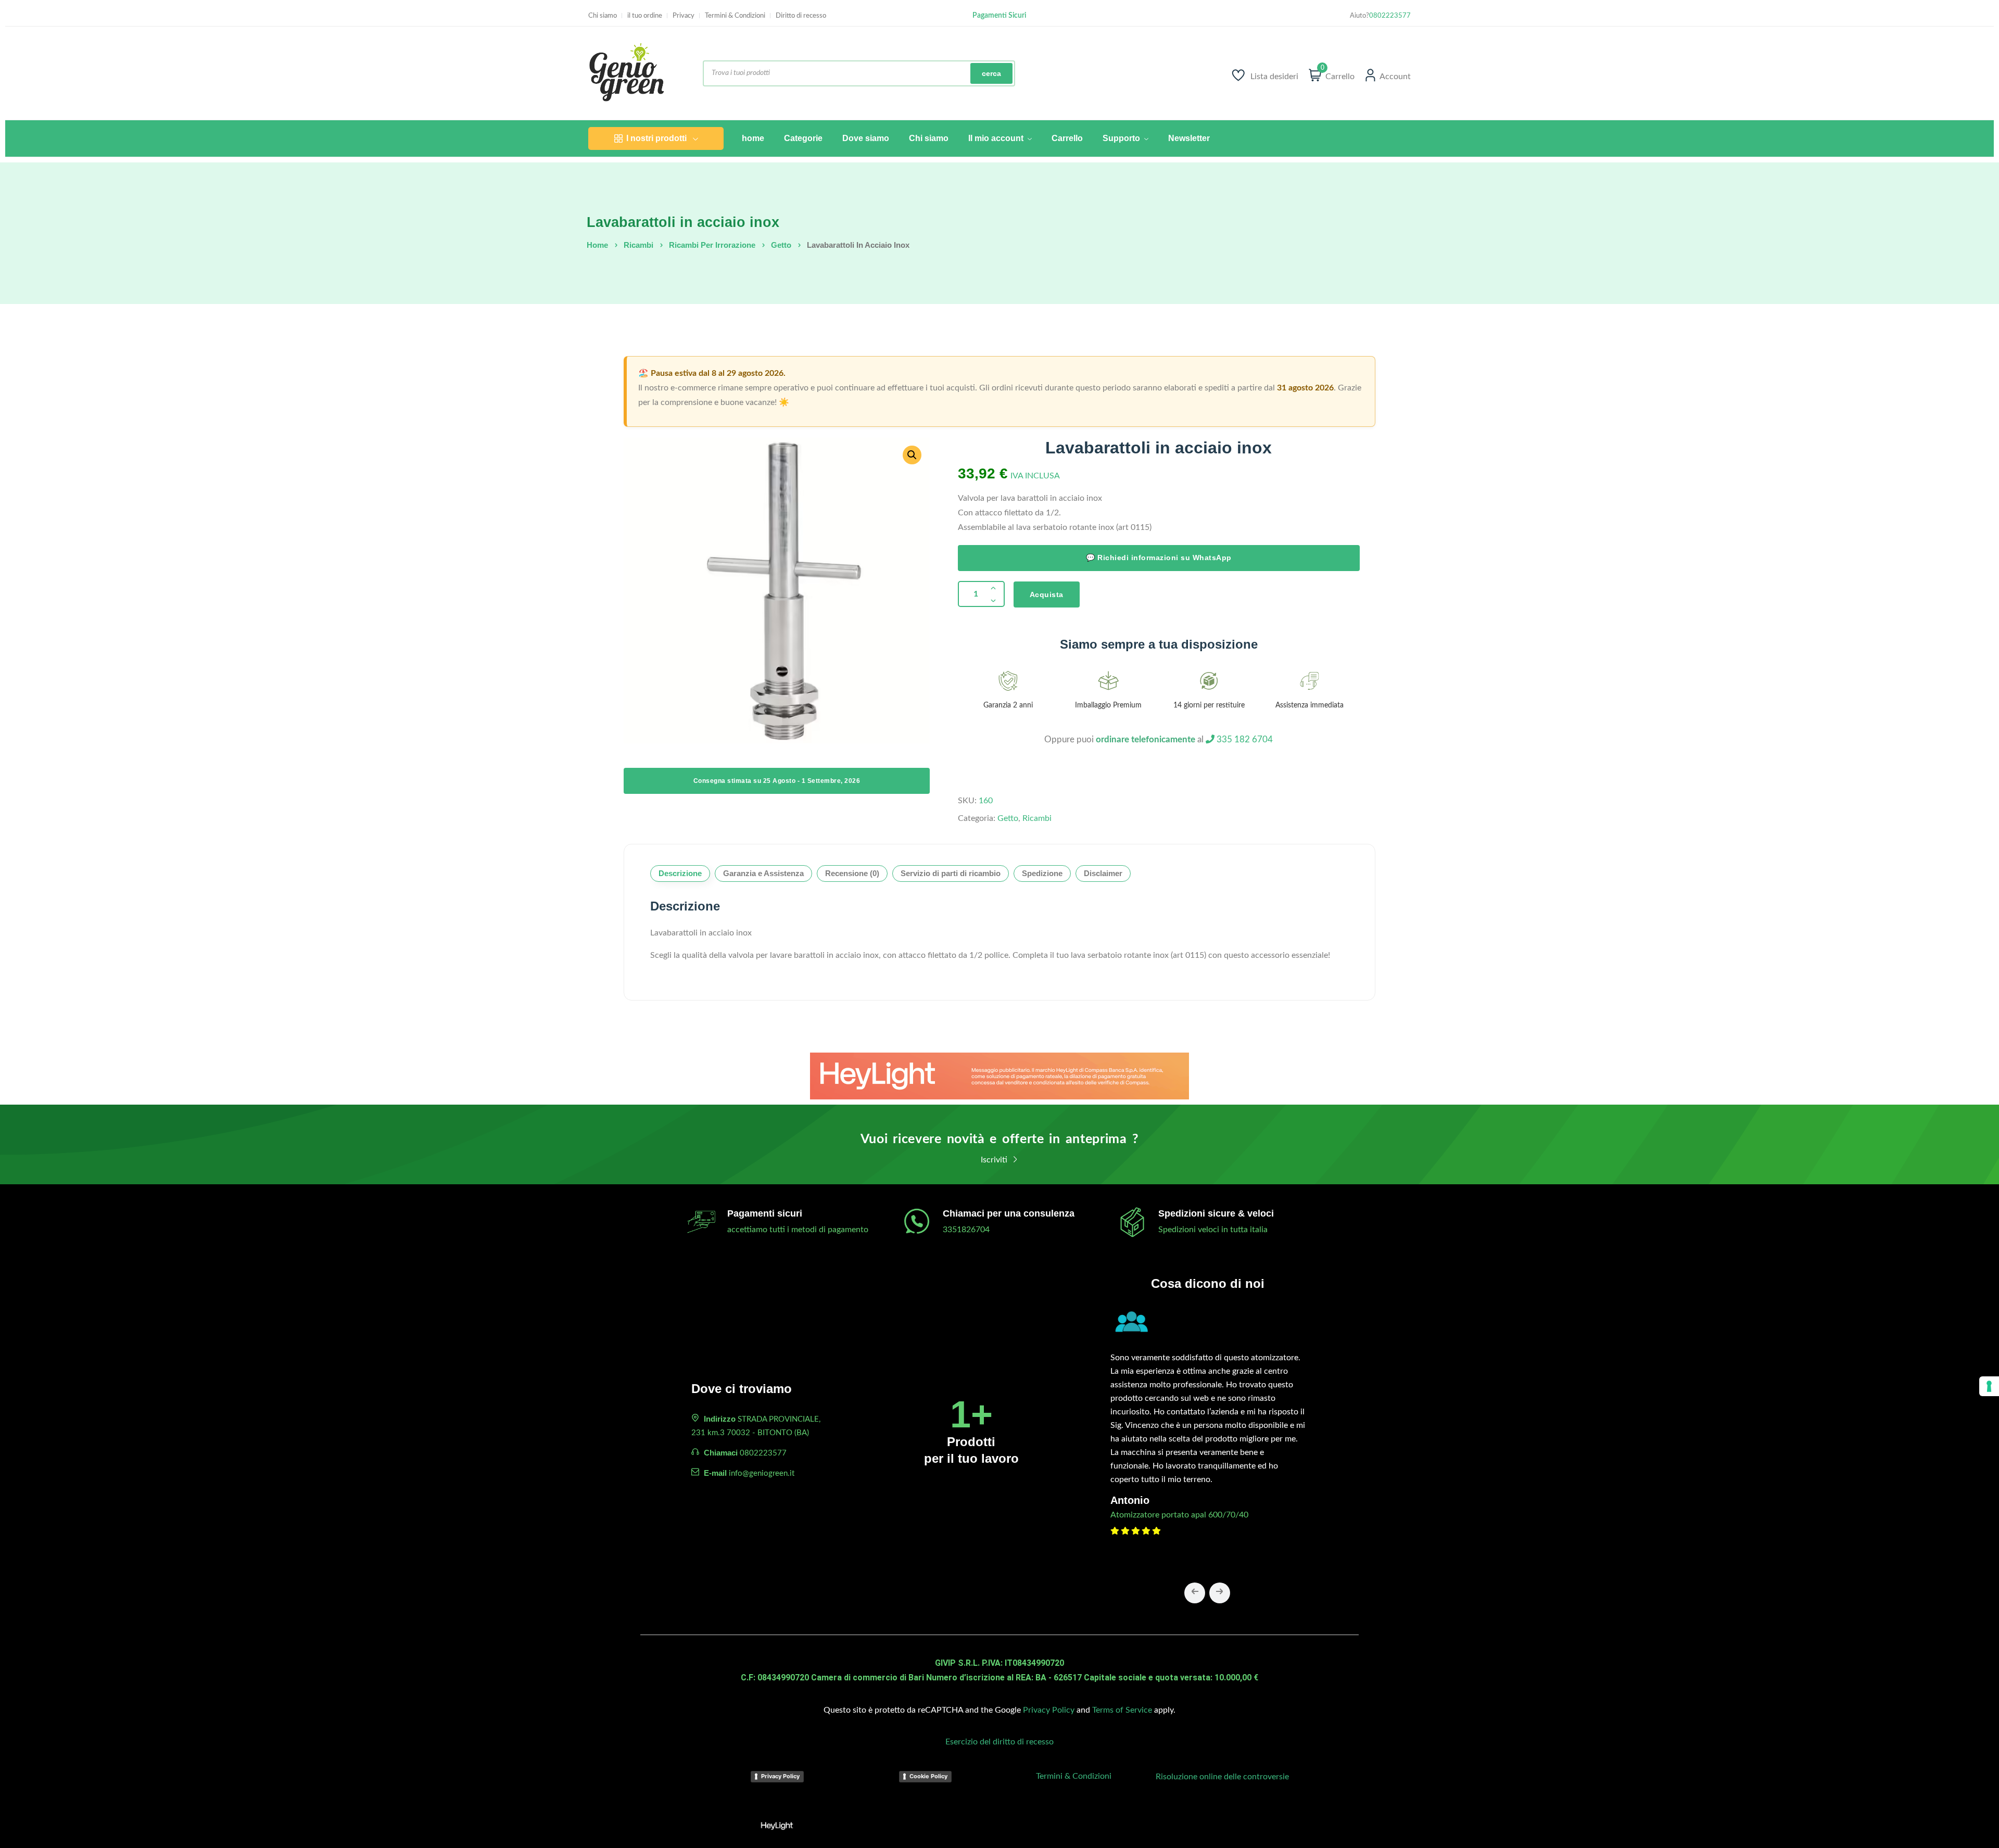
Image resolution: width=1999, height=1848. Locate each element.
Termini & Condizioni (735, 16)
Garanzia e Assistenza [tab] (763, 873)
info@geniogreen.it (762, 1473)
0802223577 (1390, 16)
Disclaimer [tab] (1103, 873)
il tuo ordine (645, 16)
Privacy (684, 16)
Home (597, 245)
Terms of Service (1122, 1710)
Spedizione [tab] (1042, 873)
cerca (991, 73)
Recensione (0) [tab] (852, 873)
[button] (912, 455)
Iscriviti (995, 1160)
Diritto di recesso (801, 16)
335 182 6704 (1244, 739)
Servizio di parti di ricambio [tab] (951, 873)
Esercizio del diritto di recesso (1000, 1742)
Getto (781, 245)
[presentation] (1195, 1593)
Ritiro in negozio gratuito (999, 16)
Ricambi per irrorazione (712, 245)
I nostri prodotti (656, 138)
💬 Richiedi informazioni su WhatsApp (1159, 558)
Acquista (1047, 594)
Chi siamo (603, 16)
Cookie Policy (928, 1776)
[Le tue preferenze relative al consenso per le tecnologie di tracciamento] (1989, 1386)
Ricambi (638, 245)
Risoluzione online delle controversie (1222, 1777)
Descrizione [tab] (680, 873)
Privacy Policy (1049, 1710)
